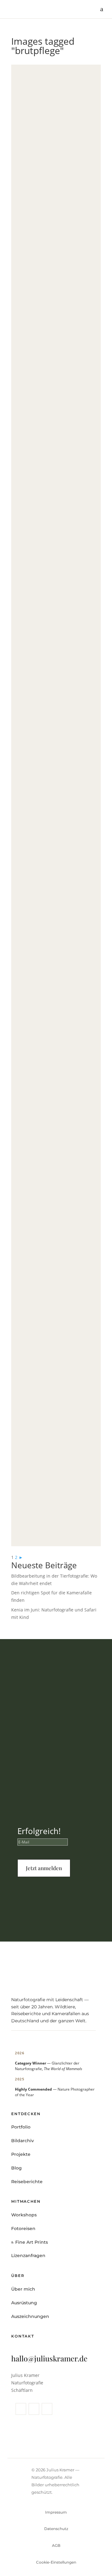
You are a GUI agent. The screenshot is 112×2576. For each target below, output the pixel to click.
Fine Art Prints (26, 2562)
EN (99, 2562)
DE (86, 2562)
